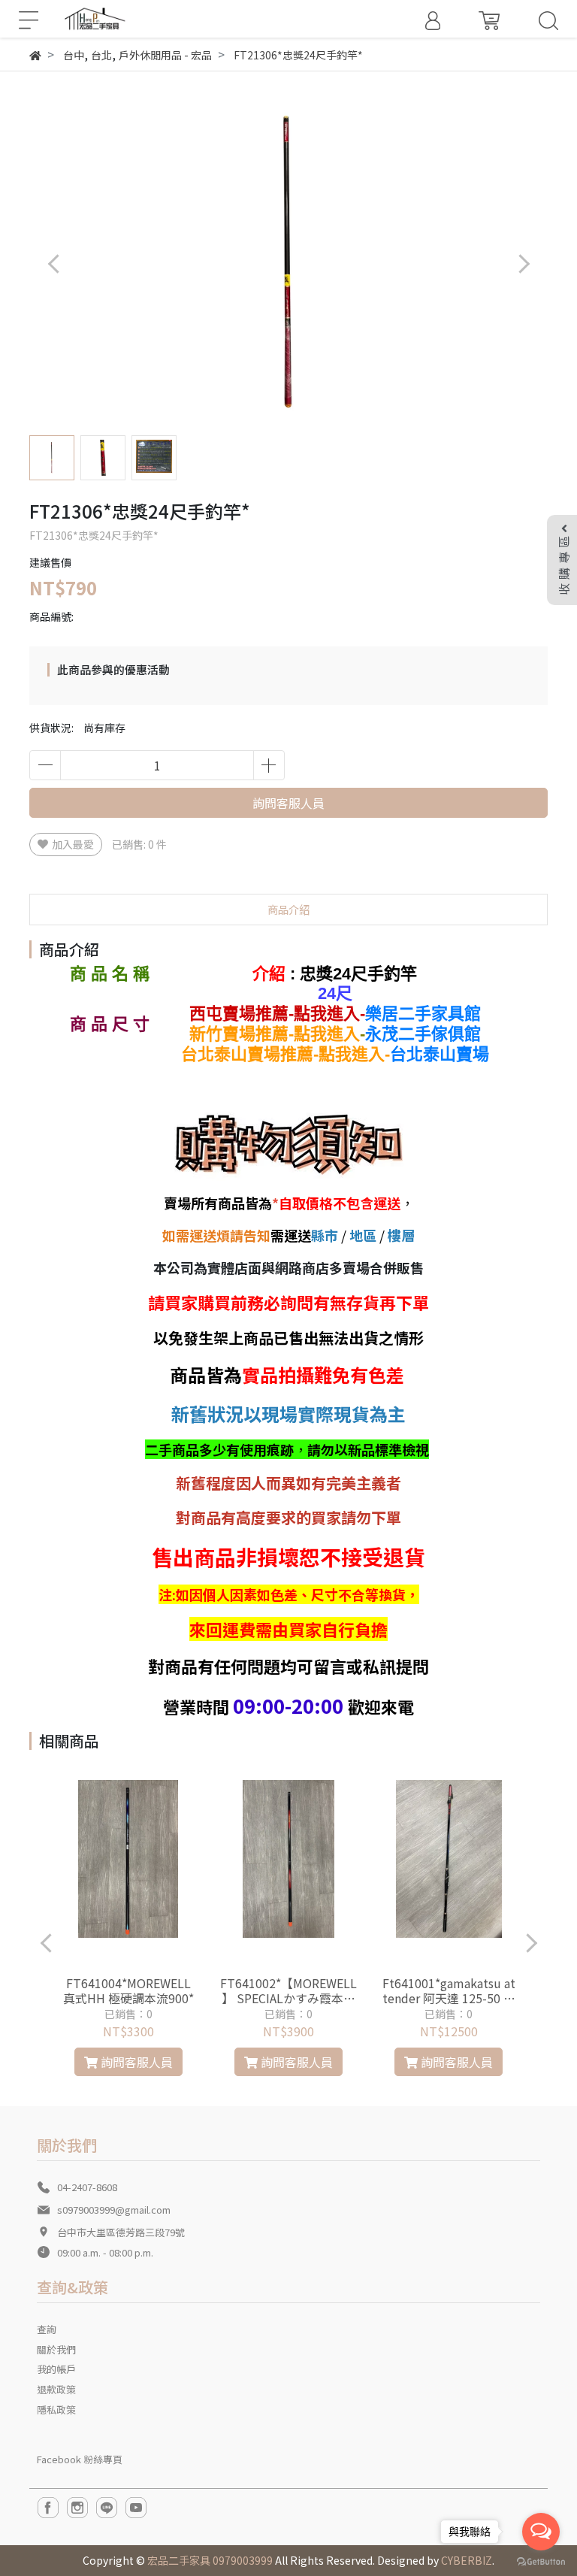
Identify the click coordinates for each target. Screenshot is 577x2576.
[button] (523, 263)
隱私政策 (56, 2410)
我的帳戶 (56, 2369)
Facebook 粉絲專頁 (80, 2459)
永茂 (423, 1034)
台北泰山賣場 (440, 1054)
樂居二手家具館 (423, 1014)
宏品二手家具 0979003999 (210, 2560)
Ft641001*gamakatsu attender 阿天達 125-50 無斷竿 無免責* (449, 1990)
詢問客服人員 (288, 803)
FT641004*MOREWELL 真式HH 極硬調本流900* (128, 1990)
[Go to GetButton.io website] (541, 2561)
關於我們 (56, 2349)
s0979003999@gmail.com (114, 2210)
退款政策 (56, 2389)
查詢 (47, 2329)
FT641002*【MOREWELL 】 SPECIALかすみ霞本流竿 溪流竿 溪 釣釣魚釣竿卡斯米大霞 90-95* (288, 1990)
